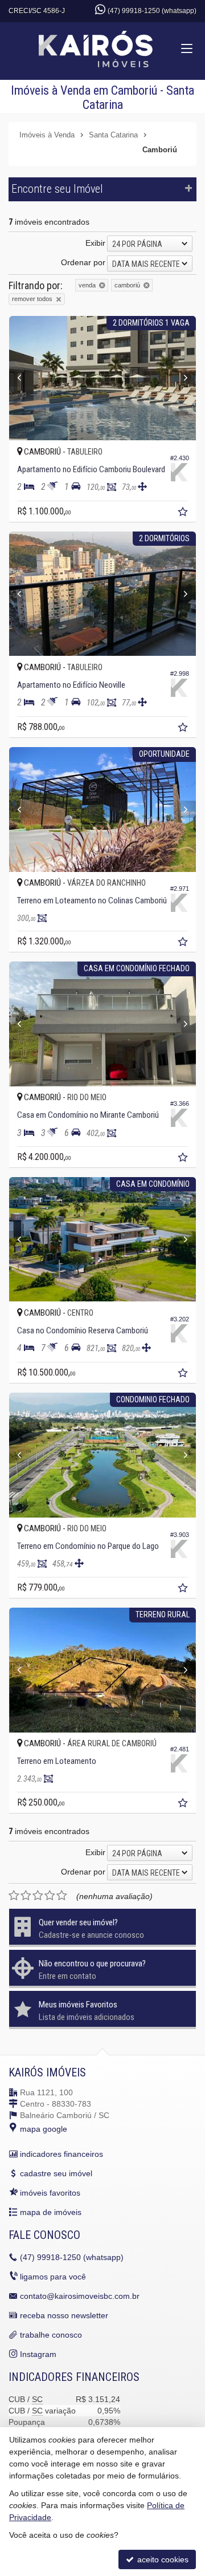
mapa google (44, 2129)
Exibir (95, 243)
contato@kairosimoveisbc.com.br (80, 2296)
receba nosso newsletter (64, 2315)
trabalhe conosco (51, 2335)
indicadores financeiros (61, 2154)
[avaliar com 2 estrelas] (26, 1896)
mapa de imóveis (51, 2212)
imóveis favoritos (50, 2193)
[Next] (182, 378)
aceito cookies (162, 2559)
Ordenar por (83, 262)
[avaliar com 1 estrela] (14, 1896)
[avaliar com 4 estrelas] (50, 1896)
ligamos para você (53, 2277)
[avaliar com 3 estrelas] (38, 1896)
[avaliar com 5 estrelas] (62, 1896)
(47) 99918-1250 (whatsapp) (152, 11)
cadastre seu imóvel (56, 2173)
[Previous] (23, 378)
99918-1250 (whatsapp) (72, 2257)
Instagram (38, 2354)
